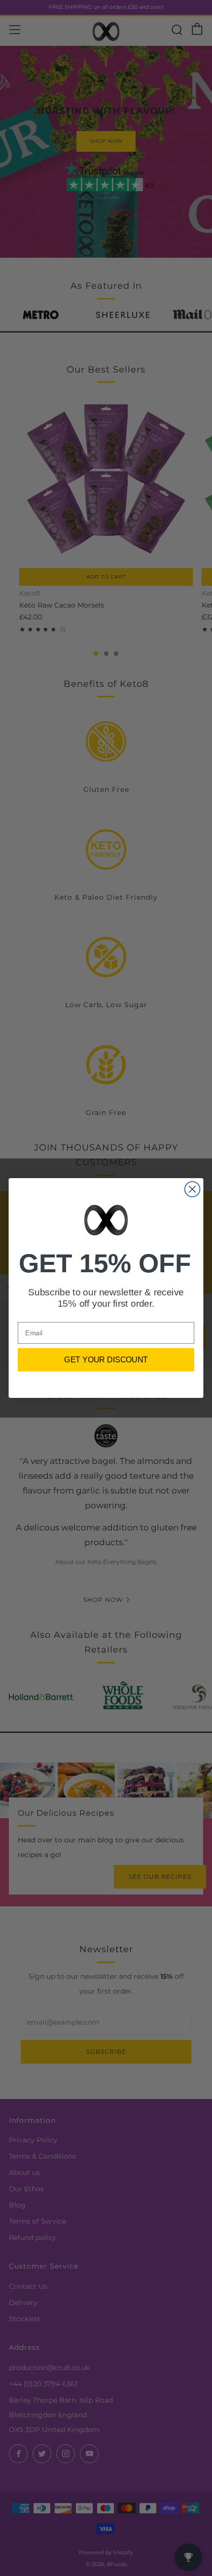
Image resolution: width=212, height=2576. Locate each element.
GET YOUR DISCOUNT (106, 1359)
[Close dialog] (193, 1189)
